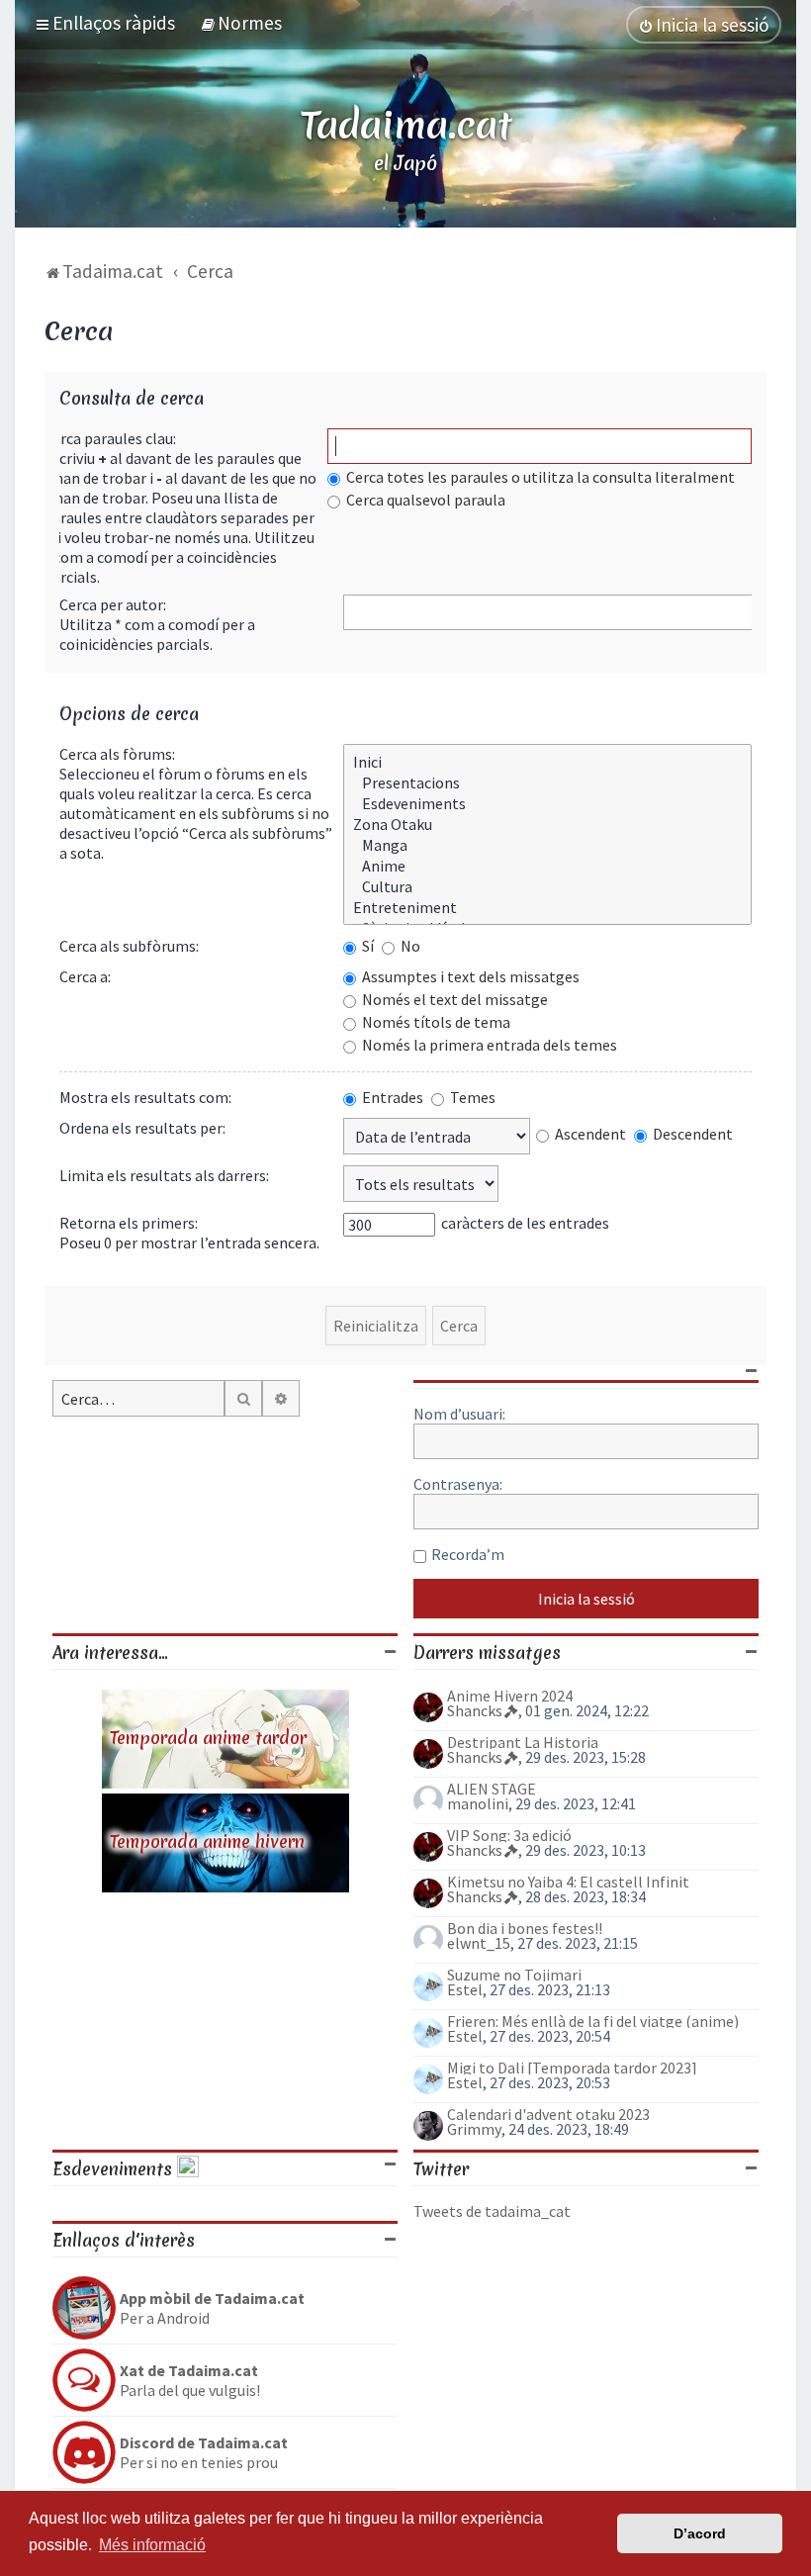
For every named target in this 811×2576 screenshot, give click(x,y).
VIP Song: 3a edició (509, 1835)
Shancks (475, 1710)
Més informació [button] (152, 2545)
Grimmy (474, 2129)
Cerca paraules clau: (110, 438)
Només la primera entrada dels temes (488, 1045)
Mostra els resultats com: (145, 1097)
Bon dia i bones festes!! (525, 1928)
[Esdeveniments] (547, 804)
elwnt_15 (479, 1943)
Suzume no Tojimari (514, 1975)
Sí (366, 946)
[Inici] (547, 762)
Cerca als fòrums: (117, 754)
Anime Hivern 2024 (510, 1696)
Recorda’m (468, 1554)
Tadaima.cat (406, 125)
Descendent (691, 1134)
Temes (471, 1097)
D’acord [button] (700, 2533)
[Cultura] (547, 887)
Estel (465, 1989)
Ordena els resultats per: (142, 1128)
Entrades (391, 1097)
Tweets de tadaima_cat (492, 2211)
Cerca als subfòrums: (129, 946)
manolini (478, 1803)
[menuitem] (241, 23)
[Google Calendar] (188, 2169)
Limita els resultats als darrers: (164, 1175)
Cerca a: (85, 976)
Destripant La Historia (523, 1742)
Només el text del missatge (453, 999)
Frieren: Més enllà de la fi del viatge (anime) (593, 2021)
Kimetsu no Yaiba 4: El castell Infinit (568, 1882)
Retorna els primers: (129, 1223)
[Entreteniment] (547, 908)
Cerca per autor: (113, 604)
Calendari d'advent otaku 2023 (548, 2114)
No (409, 946)
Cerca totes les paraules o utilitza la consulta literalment (539, 477)
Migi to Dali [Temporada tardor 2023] (572, 2068)
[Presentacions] (547, 783)
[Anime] (547, 866)
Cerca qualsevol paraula (424, 500)
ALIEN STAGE (492, 1789)
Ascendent (589, 1134)
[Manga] (547, 845)
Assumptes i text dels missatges (469, 976)
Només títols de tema (435, 1022)
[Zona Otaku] (547, 825)
